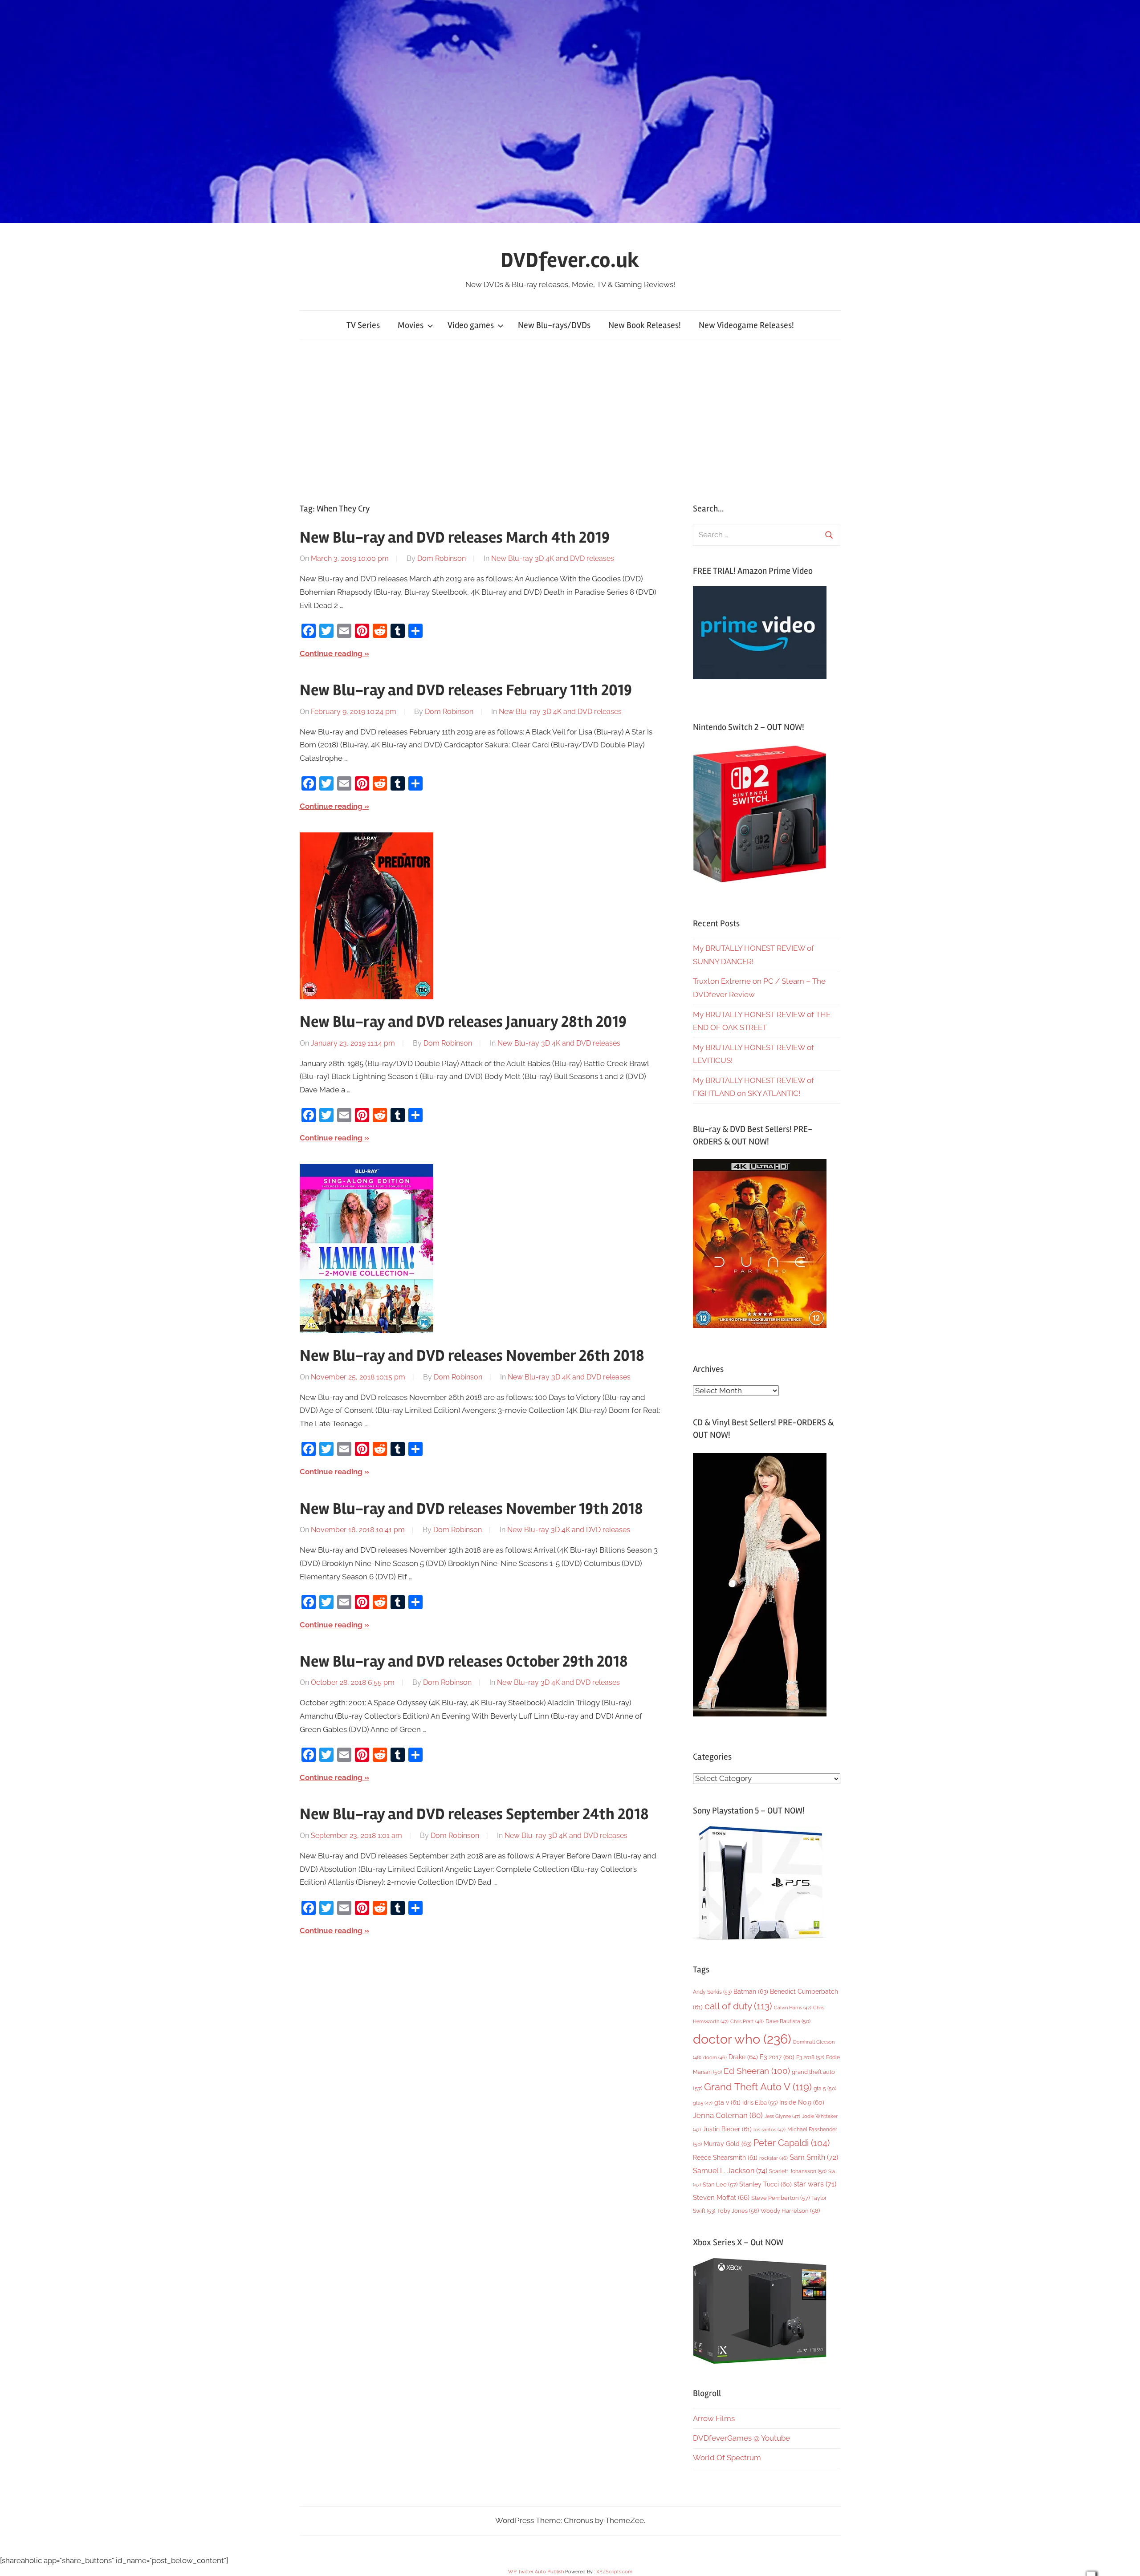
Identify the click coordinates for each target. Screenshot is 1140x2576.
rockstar (774, 2158)
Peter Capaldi (792, 2143)
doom (715, 2057)
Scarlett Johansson (798, 2171)
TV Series (363, 325)
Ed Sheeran (757, 2071)
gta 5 (825, 2089)
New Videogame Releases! (746, 325)
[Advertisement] (570, 422)
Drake (743, 2057)
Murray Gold (728, 2144)
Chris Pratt (747, 2021)
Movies (411, 325)
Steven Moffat (721, 2197)
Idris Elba (760, 2103)
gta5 (703, 2103)
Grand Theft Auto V (758, 2087)
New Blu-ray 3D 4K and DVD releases (553, 558)
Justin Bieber (727, 2129)
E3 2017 (777, 2057)
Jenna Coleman (728, 2115)
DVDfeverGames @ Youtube (741, 2438)
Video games (471, 325)
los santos (769, 2130)
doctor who (742, 2039)
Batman (751, 1991)
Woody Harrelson (790, 2211)
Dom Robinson (442, 558)
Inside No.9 (802, 2102)
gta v (727, 2102)
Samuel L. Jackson (730, 2171)
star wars (815, 2184)
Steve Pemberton (780, 2198)
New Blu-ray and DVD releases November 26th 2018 (472, 1356)
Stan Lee (720, 2185)
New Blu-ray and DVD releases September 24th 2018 (474, 1814)
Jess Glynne (782, 2116)
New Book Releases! (645, 325)
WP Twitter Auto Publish (536, 2572)
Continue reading (331, 653)
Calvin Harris (793, 2008)
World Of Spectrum (727, 2458)
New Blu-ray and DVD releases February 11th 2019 (466, 690)
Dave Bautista (788, 2021)
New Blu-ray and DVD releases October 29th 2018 (464, 1662)
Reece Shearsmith (725, 2158)
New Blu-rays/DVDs (554, 325)
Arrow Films (714, 2418)
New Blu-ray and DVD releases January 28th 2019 (463, 1022)
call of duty (738, 2006)
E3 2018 (810, 2057)
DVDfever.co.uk (570, 260)
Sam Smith (814, 2157)
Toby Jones (738, 2211)
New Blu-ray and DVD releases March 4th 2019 (455, 538)
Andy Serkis (712, 1992)
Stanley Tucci (765, 2184)
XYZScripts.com (614, 2572)
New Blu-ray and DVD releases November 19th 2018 (471, 1509)
